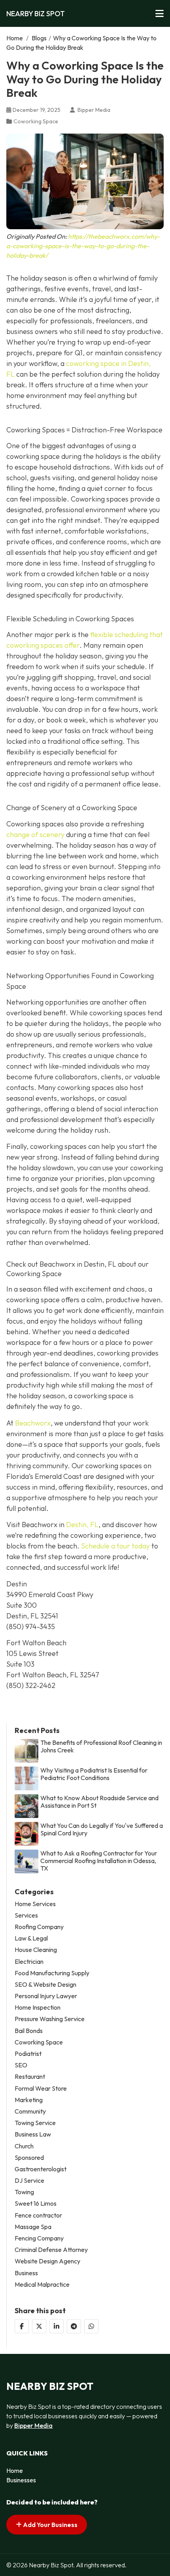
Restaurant (30, 2077)
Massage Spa (33, 2227)
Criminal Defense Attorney (51, 2250)
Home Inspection (38, 2007)
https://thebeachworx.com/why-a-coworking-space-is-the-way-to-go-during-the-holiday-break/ (83, 246)
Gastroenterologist (41, 2169)
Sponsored (29, 2158)
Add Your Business (50, 2525)
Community (30, 2111)
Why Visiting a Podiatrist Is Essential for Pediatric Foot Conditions (94, 1774)
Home (15, 38)
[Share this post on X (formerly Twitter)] (39, 2326)
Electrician (29, 1962)
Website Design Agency (47, 2261)
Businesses (21, 2480)
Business (26, 2273)
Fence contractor (38, 2215)
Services (26, 1915)
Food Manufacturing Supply (52, 1973)
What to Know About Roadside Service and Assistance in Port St (99, 1802)
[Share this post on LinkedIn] (57, 2326)
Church (24, 2146)
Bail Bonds (29, 2031)
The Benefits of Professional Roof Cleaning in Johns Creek (101, 1746)
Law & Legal (31, 1938)
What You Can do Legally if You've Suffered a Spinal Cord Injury (102, 1829)
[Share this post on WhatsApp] (91, 2326)
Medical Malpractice (42, 2285)
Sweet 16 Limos (36, 2204)
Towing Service (35, 2123)
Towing (24, 2192)
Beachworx (33, 1423)
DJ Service (29, 2181)
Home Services (35, 1904)
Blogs (39, 38)
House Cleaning (36, 1950)
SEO (21, 2065)
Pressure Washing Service (50, 2019)
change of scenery (35, 834)
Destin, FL (82, 1525)
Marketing (29, 2100)
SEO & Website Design (45, 1985)
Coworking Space (36, 121)
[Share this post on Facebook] (22, 2326)
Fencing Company (39, 2238)
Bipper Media (33, 2425)
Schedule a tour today (115, 1546)
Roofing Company (39, 1927)
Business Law (33, 2134)
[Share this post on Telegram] (74, 2326)
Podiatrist (28, 2054)
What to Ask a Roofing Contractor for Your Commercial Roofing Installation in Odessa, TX (99, 1861)
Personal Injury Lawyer (46, 1996)
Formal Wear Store (41, 2089)
